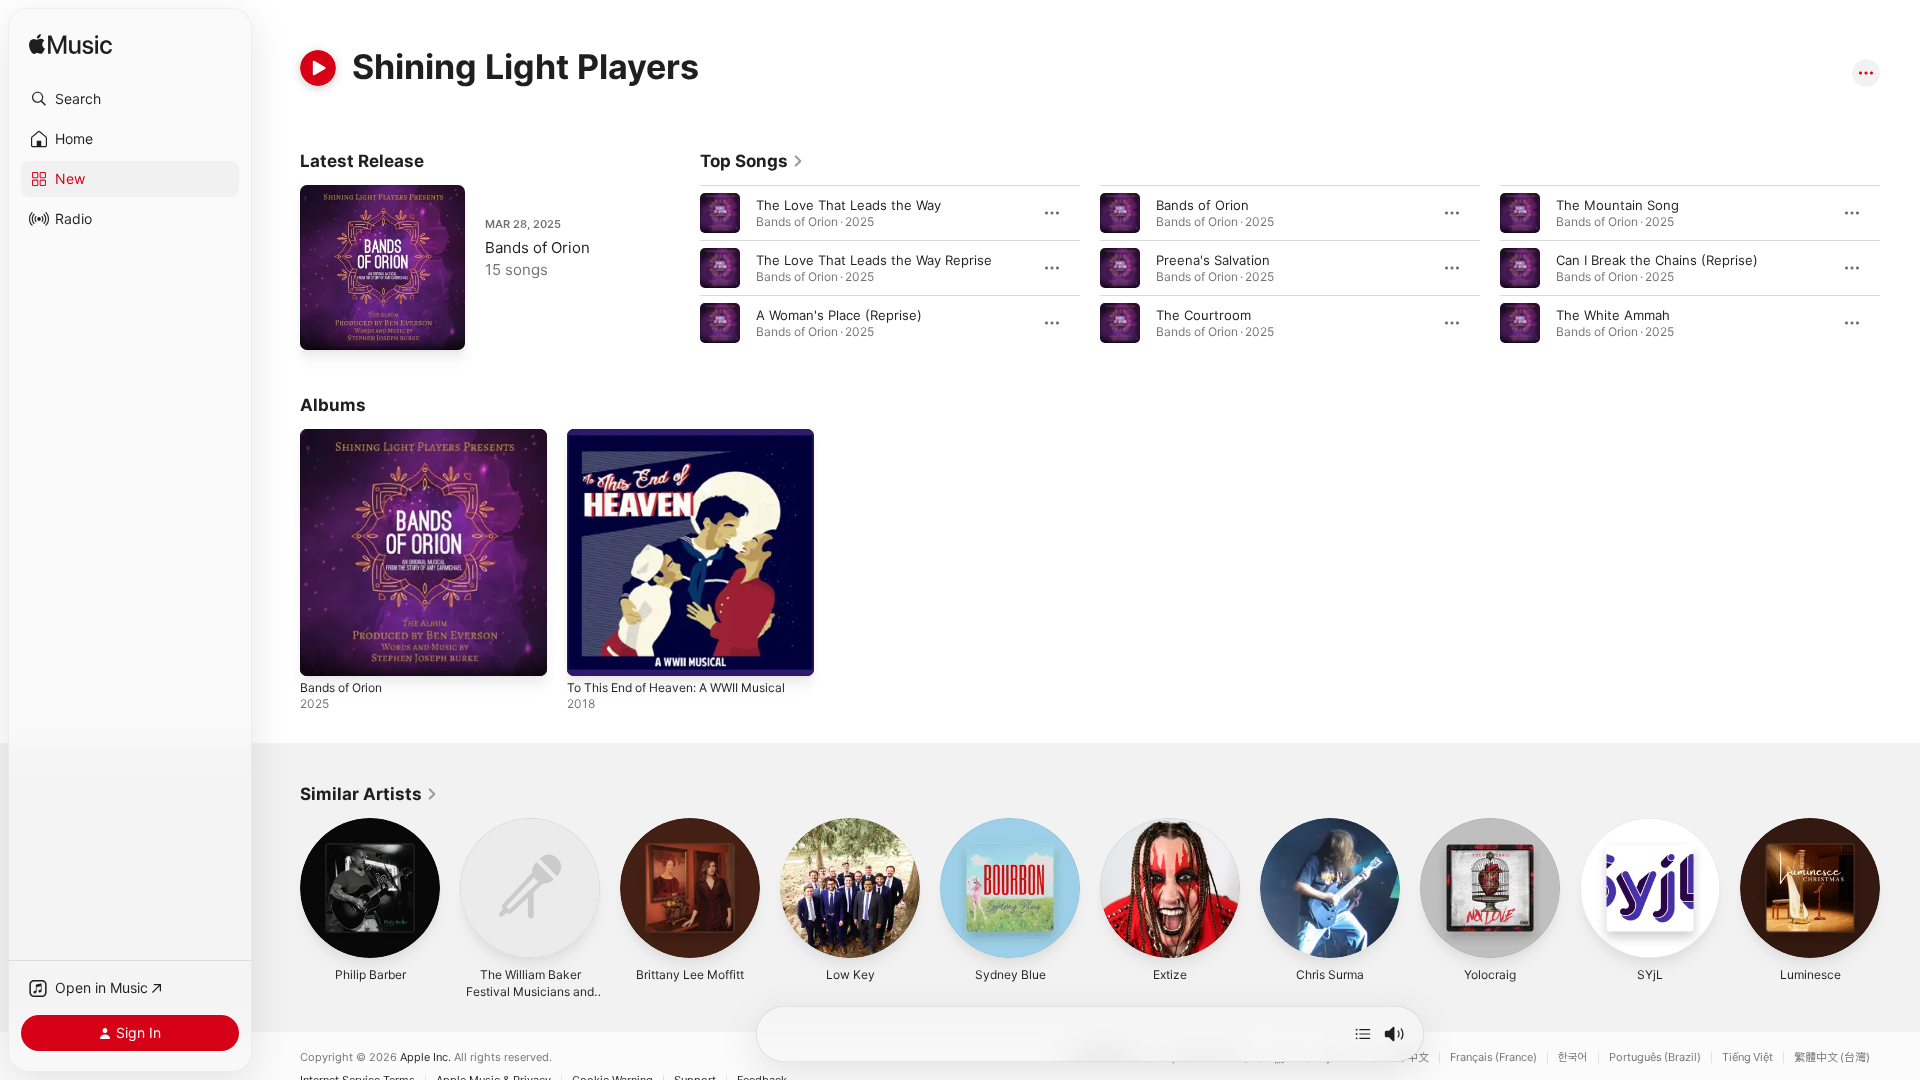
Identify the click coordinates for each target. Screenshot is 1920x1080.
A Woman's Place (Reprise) (839, 315)
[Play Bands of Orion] (325, 325)
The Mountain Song (1617, 205)
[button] (130, 99)
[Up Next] (1363, 1034)
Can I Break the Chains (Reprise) (1657, 260)
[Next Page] (1900, 268)
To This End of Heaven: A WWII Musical (689, 437)
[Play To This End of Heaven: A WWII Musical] (592, 651)
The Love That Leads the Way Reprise (874, 260)
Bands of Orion (537, 247)
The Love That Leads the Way (848, 205)
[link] (752, 161)
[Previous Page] (680, 268)
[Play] (318, 68)
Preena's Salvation (1213, 260)
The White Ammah (1613, 315)
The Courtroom (1203, 315)
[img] (70, 45)
